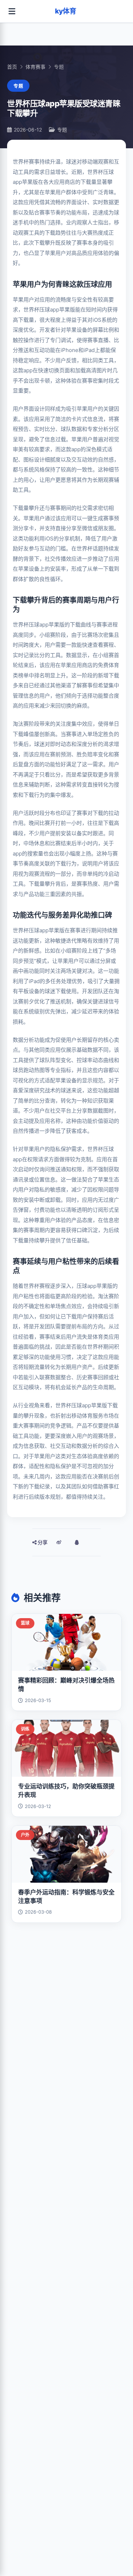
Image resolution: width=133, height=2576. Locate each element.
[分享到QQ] (77, 1542)
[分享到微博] (59, 1542)
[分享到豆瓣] (94, 1542)
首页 (12, 67)
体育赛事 (35, 67)
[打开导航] (12, 11)
